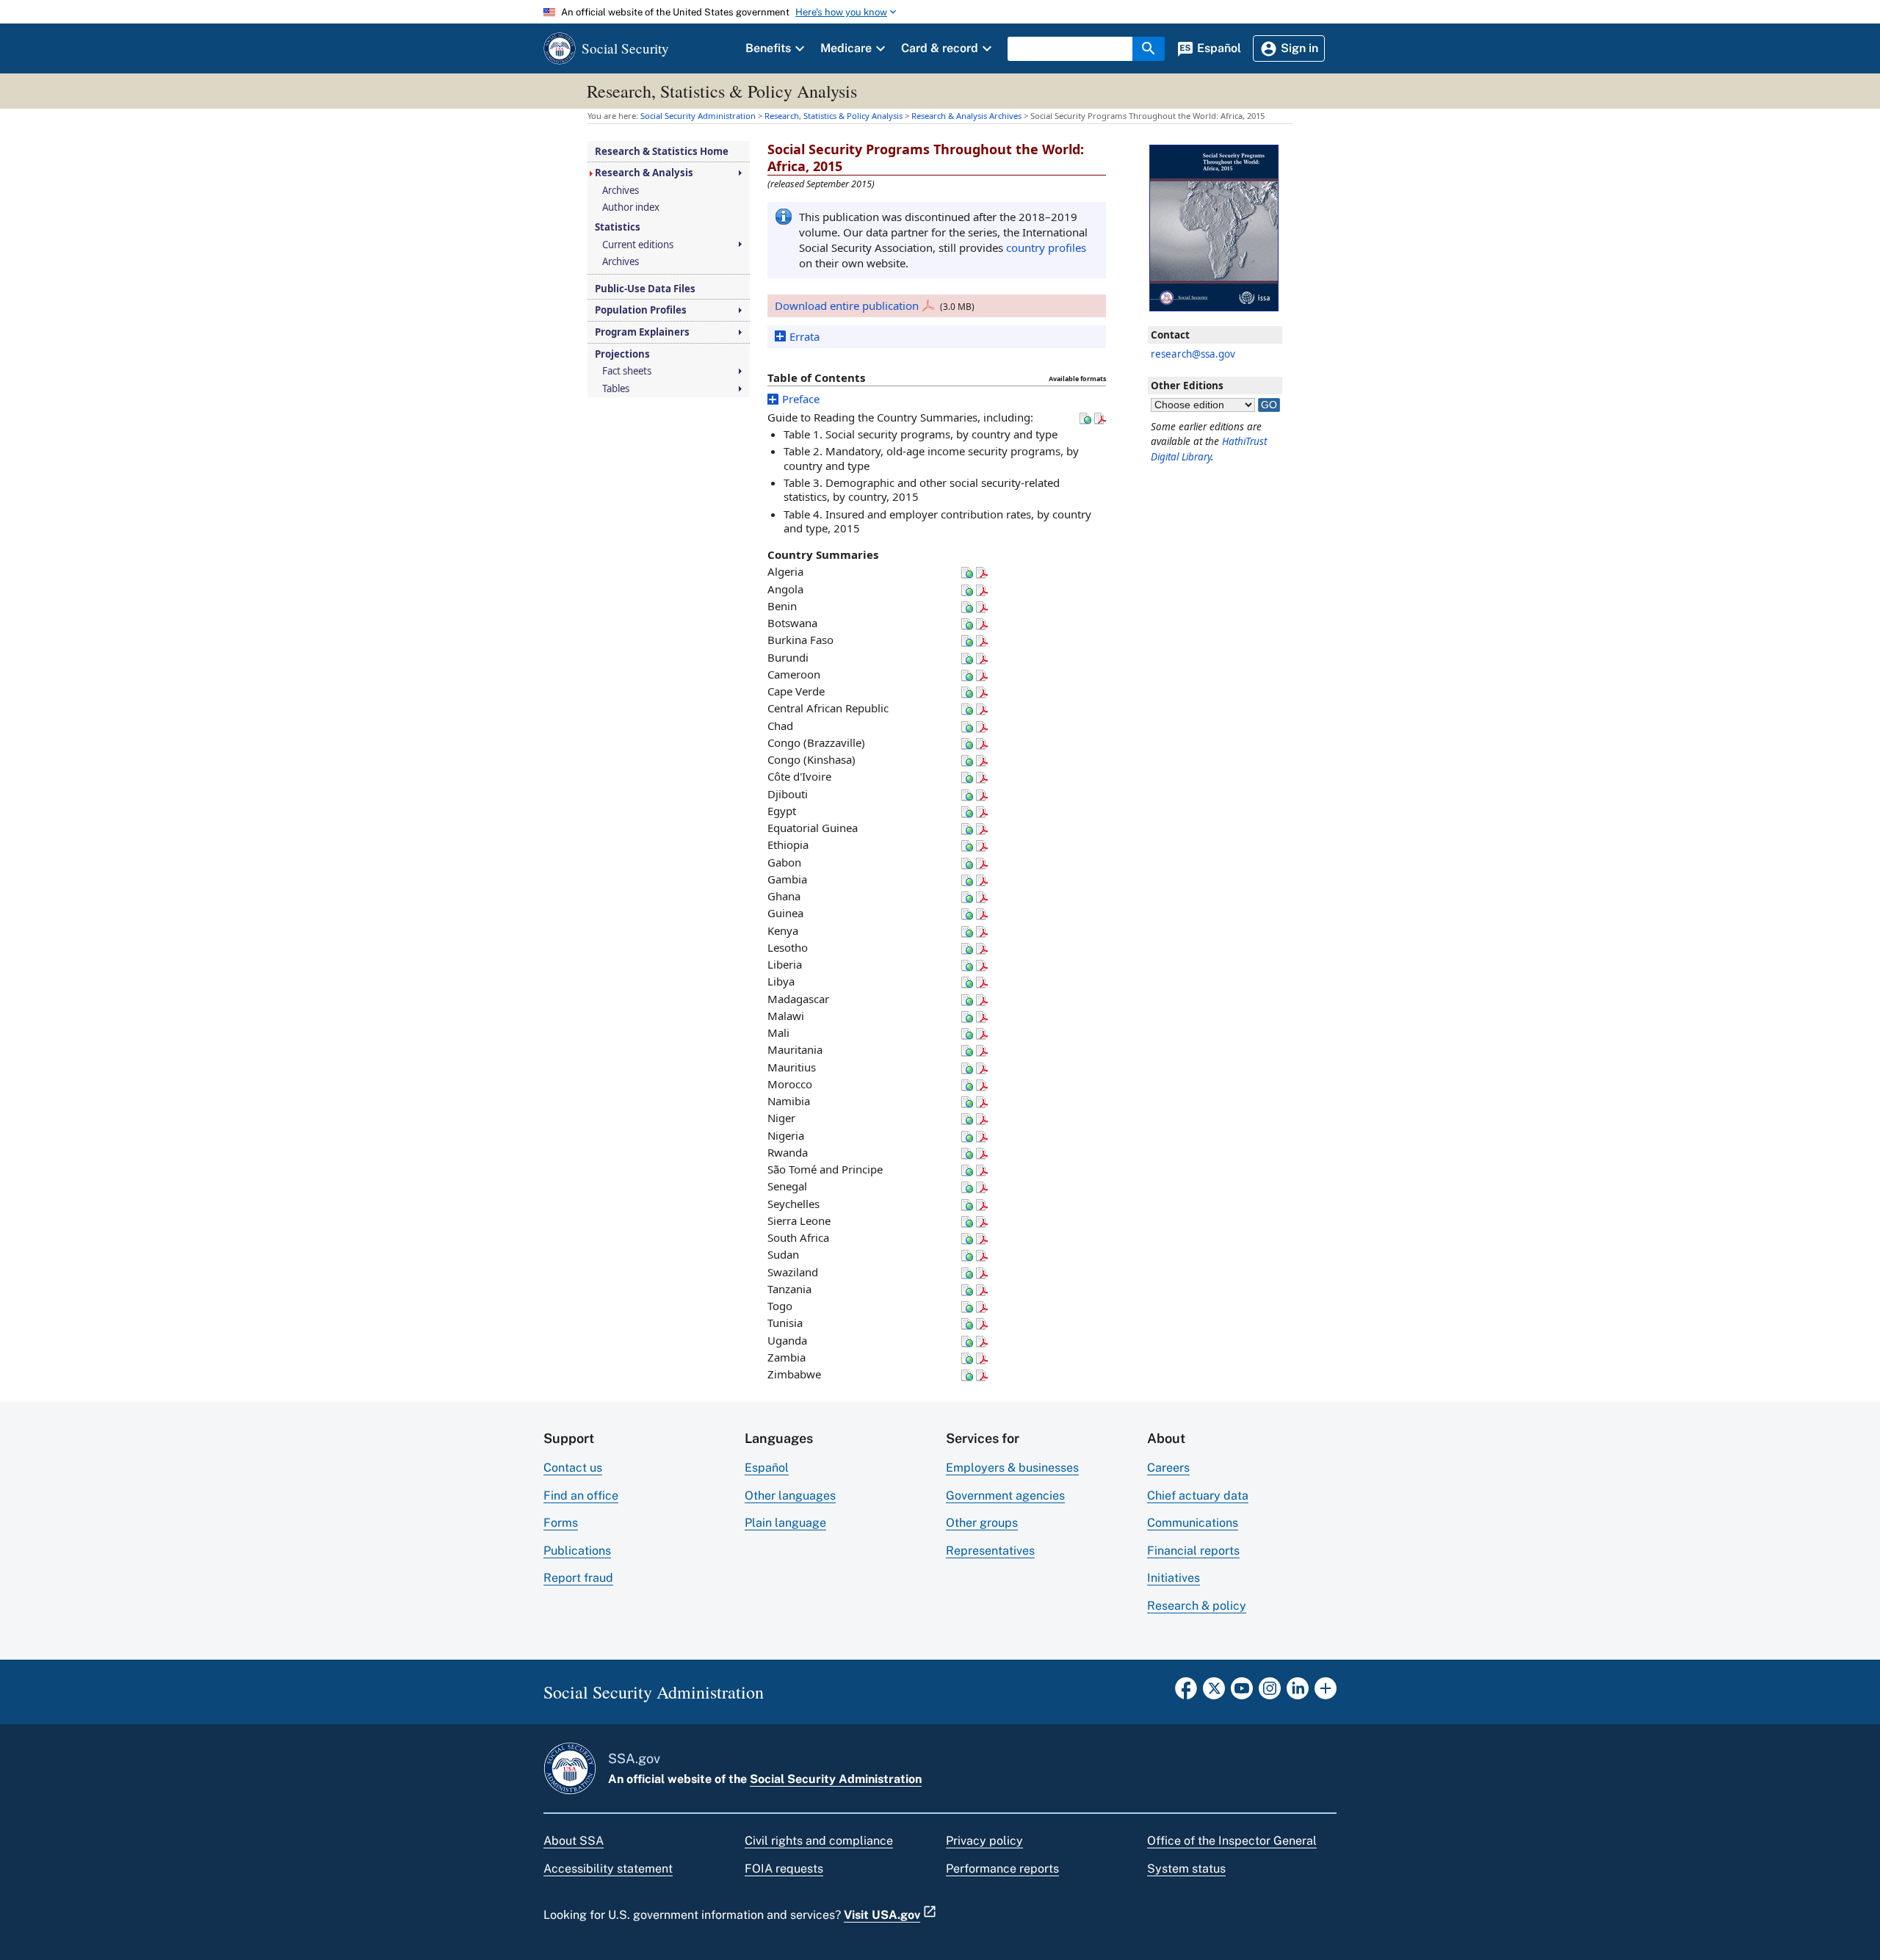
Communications (1193, 1523)
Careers (1168, 1468)
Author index (631, 207)
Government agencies (1005, 1496)
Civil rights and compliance (819, 1841)
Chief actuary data (1198, 1496)
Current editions (638, 245)
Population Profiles (641, 310)
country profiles (1046, 247)
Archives (621, 191)
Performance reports (1002, 1869)
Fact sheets (627, 371)
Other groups (982, 1523)
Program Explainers (642, 332)
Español (767, 1468)
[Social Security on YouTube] (1242, 1693)
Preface (801, 399)
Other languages (790, 1496)
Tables (616, 389)
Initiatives (1174, 1578)
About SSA (574, 1841)
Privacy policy (984, 1841)
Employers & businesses (1012, 1468)
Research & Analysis (644, 173)
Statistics (618, 227)
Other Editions (1187, 386)
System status (1186, 1869)
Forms (561, 1523)
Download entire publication (847, 305)
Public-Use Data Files (645, 289)
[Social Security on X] (1214, 1693)
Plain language (785, 1523)
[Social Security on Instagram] (1270, 1693)
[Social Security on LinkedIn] (1298, 1693)
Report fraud (578, 1578)
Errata (805, 336)
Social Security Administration (836, 1779)
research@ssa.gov (1193, 354)
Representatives (990, 1551)
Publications (577, 1551)
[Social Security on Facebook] (1186, 1693)
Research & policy (1197, 1606)
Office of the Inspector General (1232, 1841)
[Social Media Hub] (1326, 1693)
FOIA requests (784, 1869)
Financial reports (1193, 1551)
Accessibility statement (608, 1869)
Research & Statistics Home (662, 152)
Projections (622, 354)
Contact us (573, 1468)
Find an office (581, 1496)
